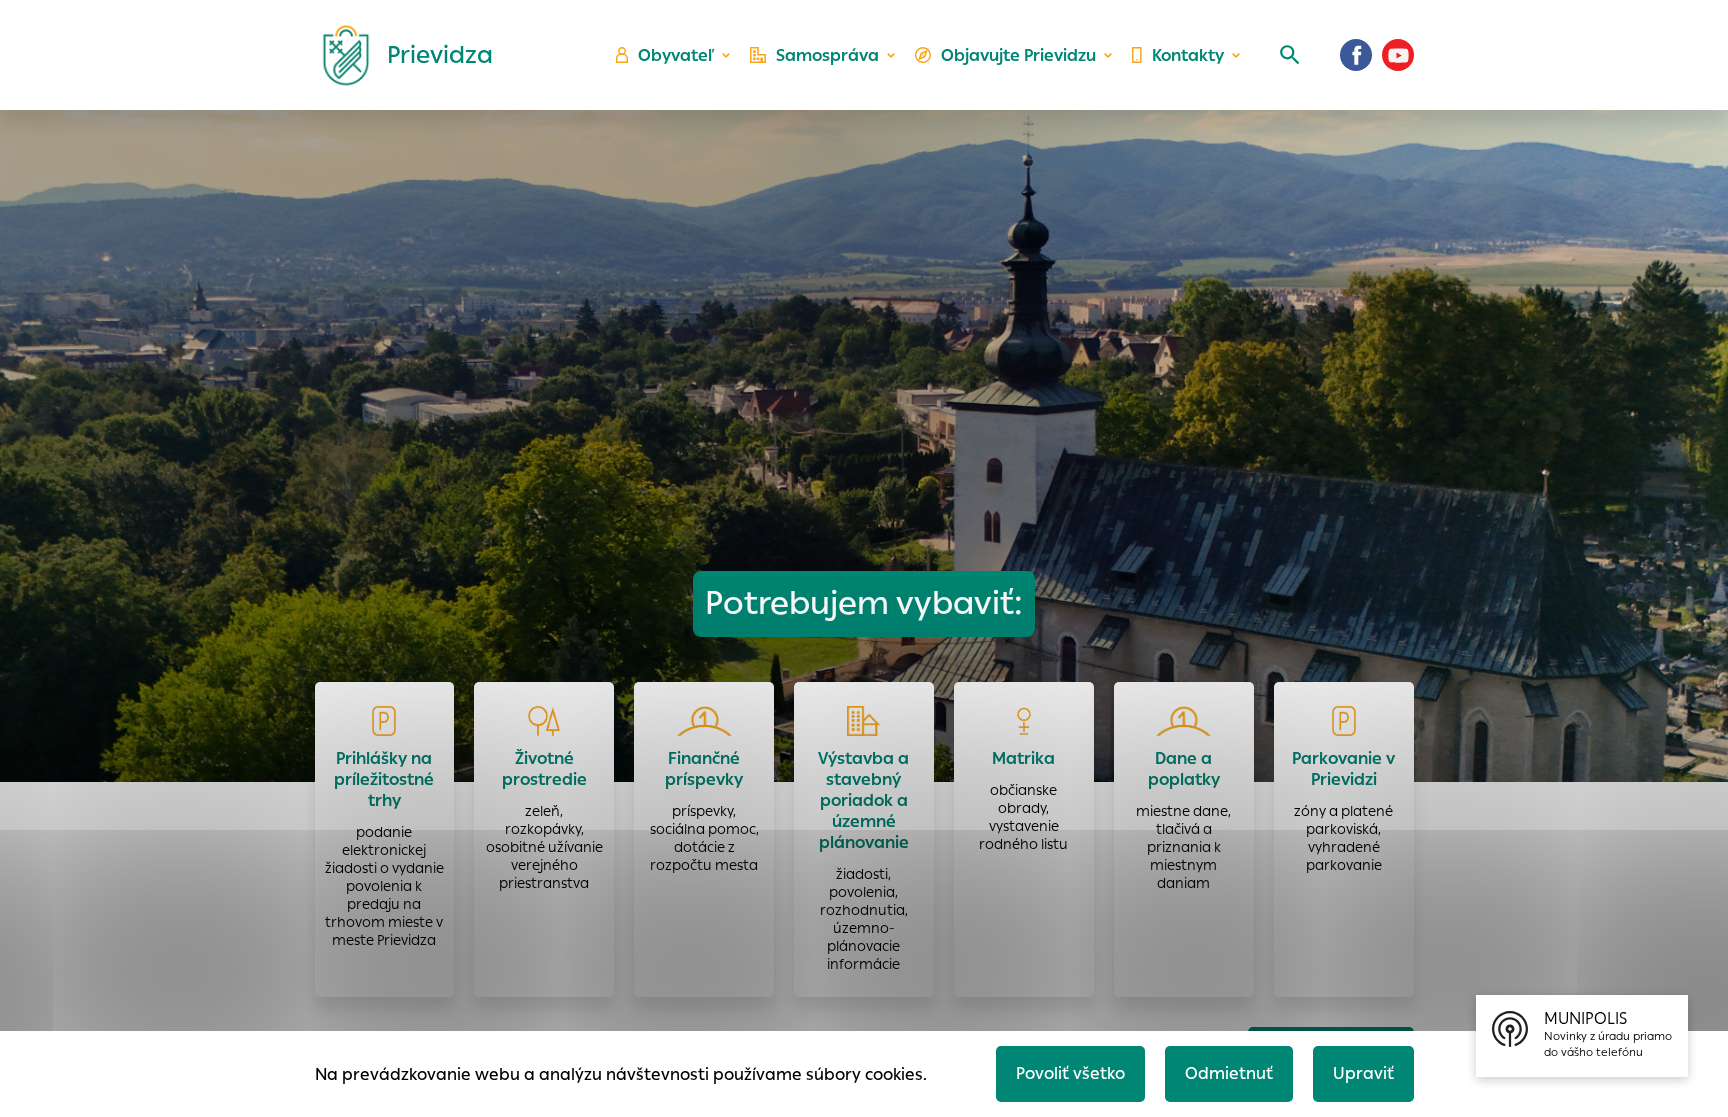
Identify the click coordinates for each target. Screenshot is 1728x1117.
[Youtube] (1398, 55)
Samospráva (827, 55)
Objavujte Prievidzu (1018, 55)
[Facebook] (1356, 55)
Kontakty (1188, 55)
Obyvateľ (676, 55)
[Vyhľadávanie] (1290, 55)
